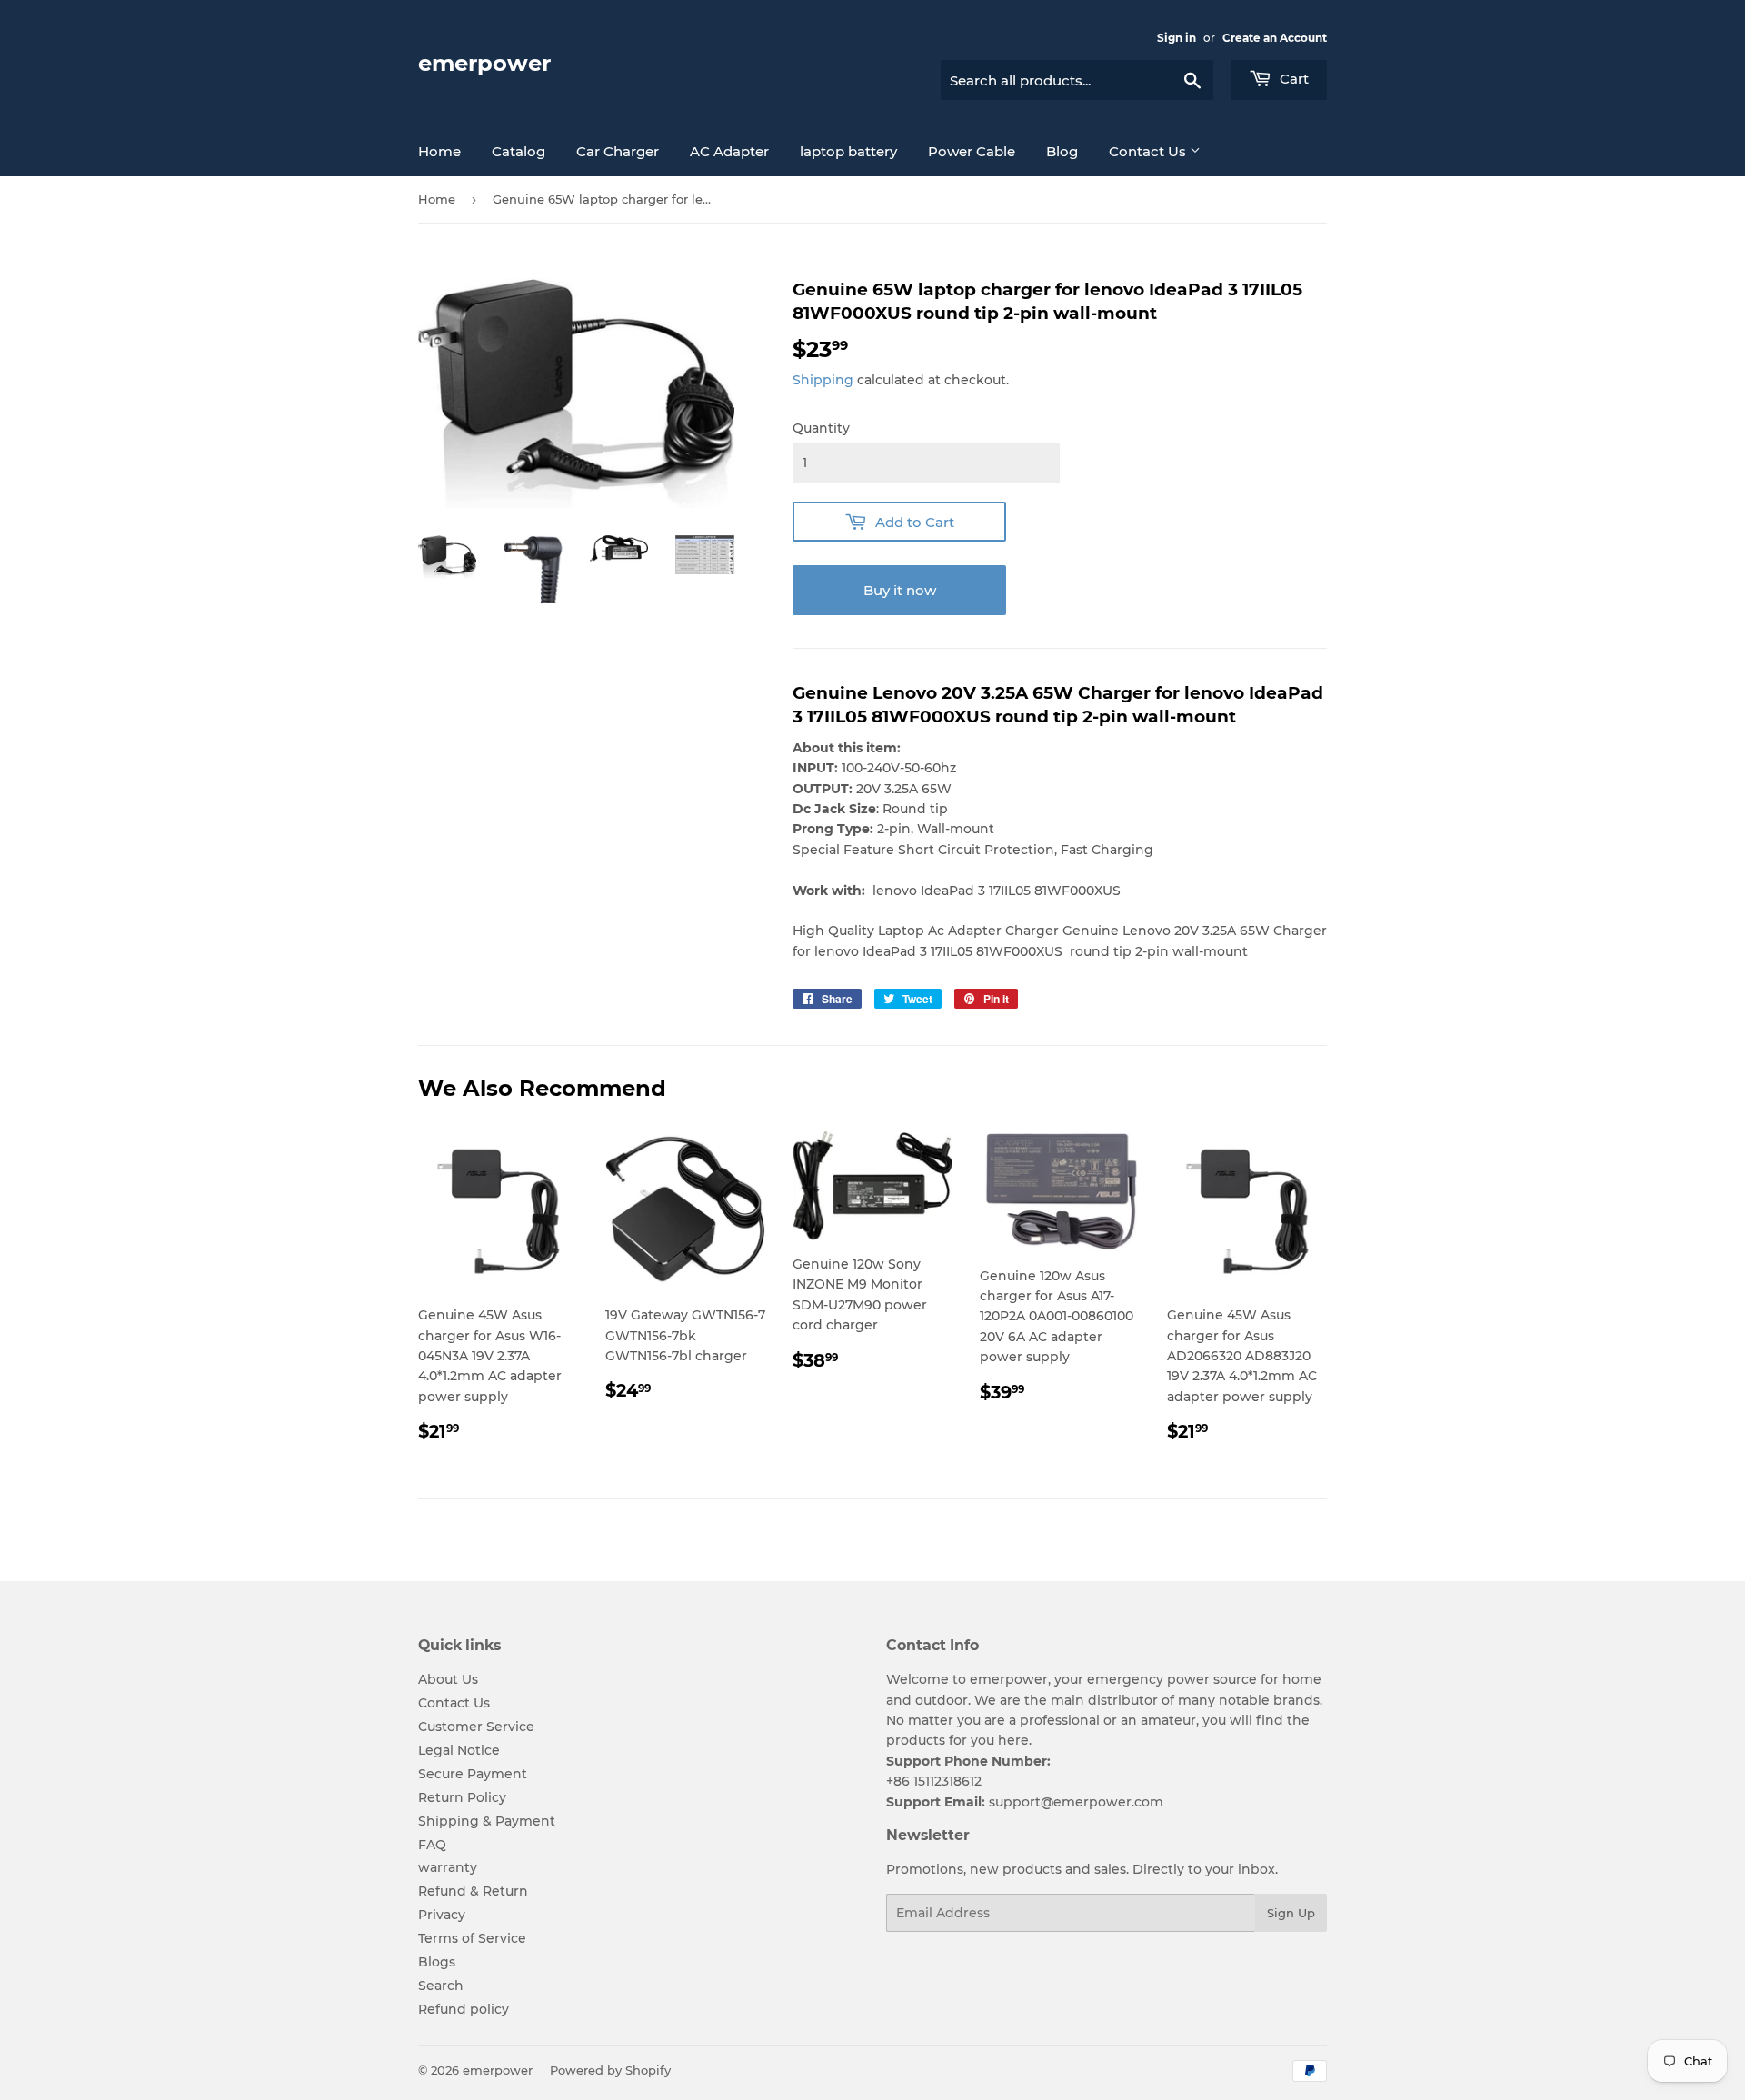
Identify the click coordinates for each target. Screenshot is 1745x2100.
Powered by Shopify (610, 2070)
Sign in (1177, 38)
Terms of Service (472, 1938)
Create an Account (1275, 38)
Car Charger (618, 151)
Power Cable (972, 151)
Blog (1062, 151)
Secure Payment (473, 1774)
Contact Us (1149, 151)
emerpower (484, 63)
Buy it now (900, 590)
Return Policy (462, 1797)
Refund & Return (473, 1891)
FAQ (432, 1845)
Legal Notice (459, 1750)
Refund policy (464, 2009)
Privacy (442, 1915)
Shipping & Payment (487, 1821)
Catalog (519, 151)
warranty (448, 1867)
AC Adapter (729, 151)
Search (441, 1986)
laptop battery (848, 151)
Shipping (823, 380)
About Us (448, 1679)
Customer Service (476, 1727)
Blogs (437, 1962)
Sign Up (1291, 1913)
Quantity (821, 428)
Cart (1292, 79)
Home (439, 151)
